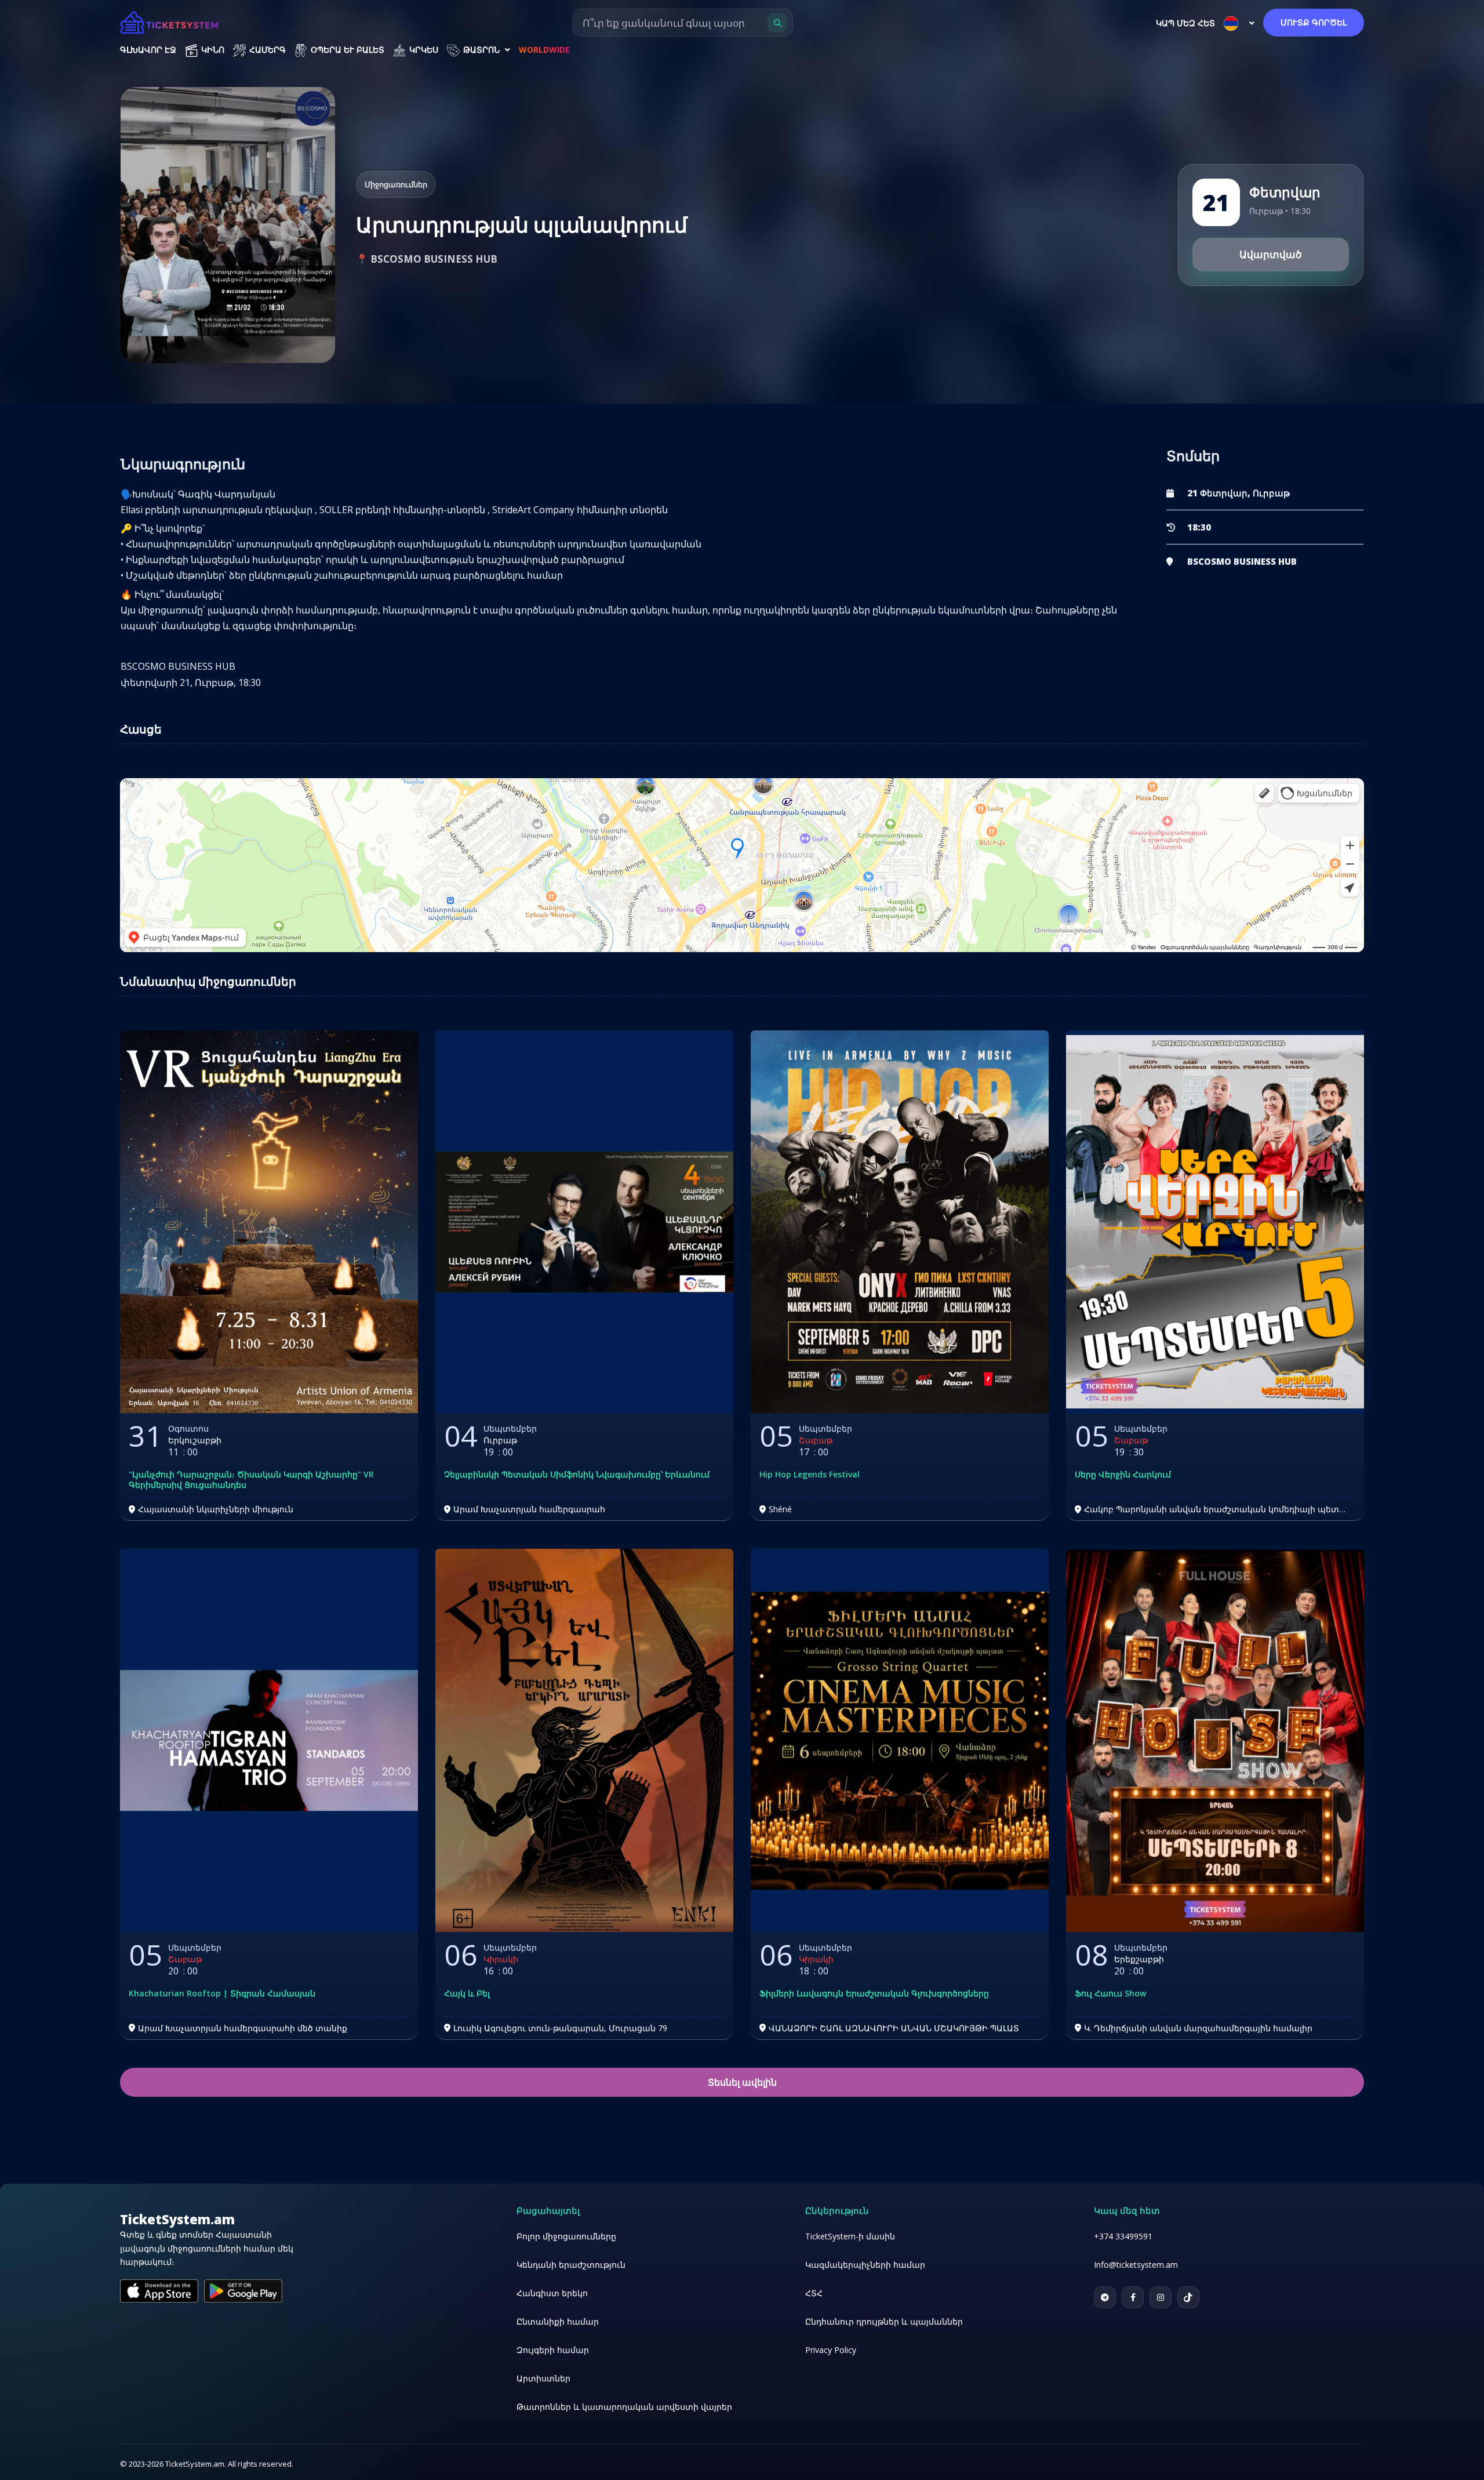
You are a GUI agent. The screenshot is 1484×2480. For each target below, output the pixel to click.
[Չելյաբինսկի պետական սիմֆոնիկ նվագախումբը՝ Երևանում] (584, 1222)
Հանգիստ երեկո (552, 2293)
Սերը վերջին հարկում (1123, 1475)
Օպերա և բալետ (346, 50)
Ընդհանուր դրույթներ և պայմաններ (884, 2321)
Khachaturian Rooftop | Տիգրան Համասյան (222, 1994)
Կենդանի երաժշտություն (571, 2265)
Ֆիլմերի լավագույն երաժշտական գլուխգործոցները (874, 1994)
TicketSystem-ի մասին (850, 2236)
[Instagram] (1161, 2297)
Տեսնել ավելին (742, 2082)
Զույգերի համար (553, 2350)
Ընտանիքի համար (558, 2321)
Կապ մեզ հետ (1185, 23)
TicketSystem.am (177, 2219)
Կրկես (423, 50)
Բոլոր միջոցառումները (566, 2236)
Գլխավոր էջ (148, 50)
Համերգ (266, 50)
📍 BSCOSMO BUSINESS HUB (427, 259)
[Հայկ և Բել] (584, 1740)
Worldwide (544, 50)
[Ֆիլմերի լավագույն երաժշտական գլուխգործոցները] (900, 1740)
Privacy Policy (831, 2350)
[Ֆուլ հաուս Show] (1215, 1740)
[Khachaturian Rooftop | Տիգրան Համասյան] (269, 1740)
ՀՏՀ (814, 2293)
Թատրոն (481, 50)
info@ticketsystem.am (1136, 2265)
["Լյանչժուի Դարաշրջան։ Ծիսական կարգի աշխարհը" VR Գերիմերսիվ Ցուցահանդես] (269, 1222)
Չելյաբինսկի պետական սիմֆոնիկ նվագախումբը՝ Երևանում (577, 1475)
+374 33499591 (1123, 2236)
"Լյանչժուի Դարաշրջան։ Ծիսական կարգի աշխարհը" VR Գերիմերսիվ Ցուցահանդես (251, 1480)
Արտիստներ (543, 2378)
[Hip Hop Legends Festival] (900, 1222)
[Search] (777, 23)
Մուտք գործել (1314, 22)
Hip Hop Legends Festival (810, 1475)
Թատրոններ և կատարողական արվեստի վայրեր (624, 2407)
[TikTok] (1188, 2297)
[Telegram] (1105, 2297)
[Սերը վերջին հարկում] (1215, 1222)
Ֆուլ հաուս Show (1110, 1994)
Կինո (212, 50)
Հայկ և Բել (467, 1994)
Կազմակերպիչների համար (865, 2265)
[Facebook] (1133, 2297)
